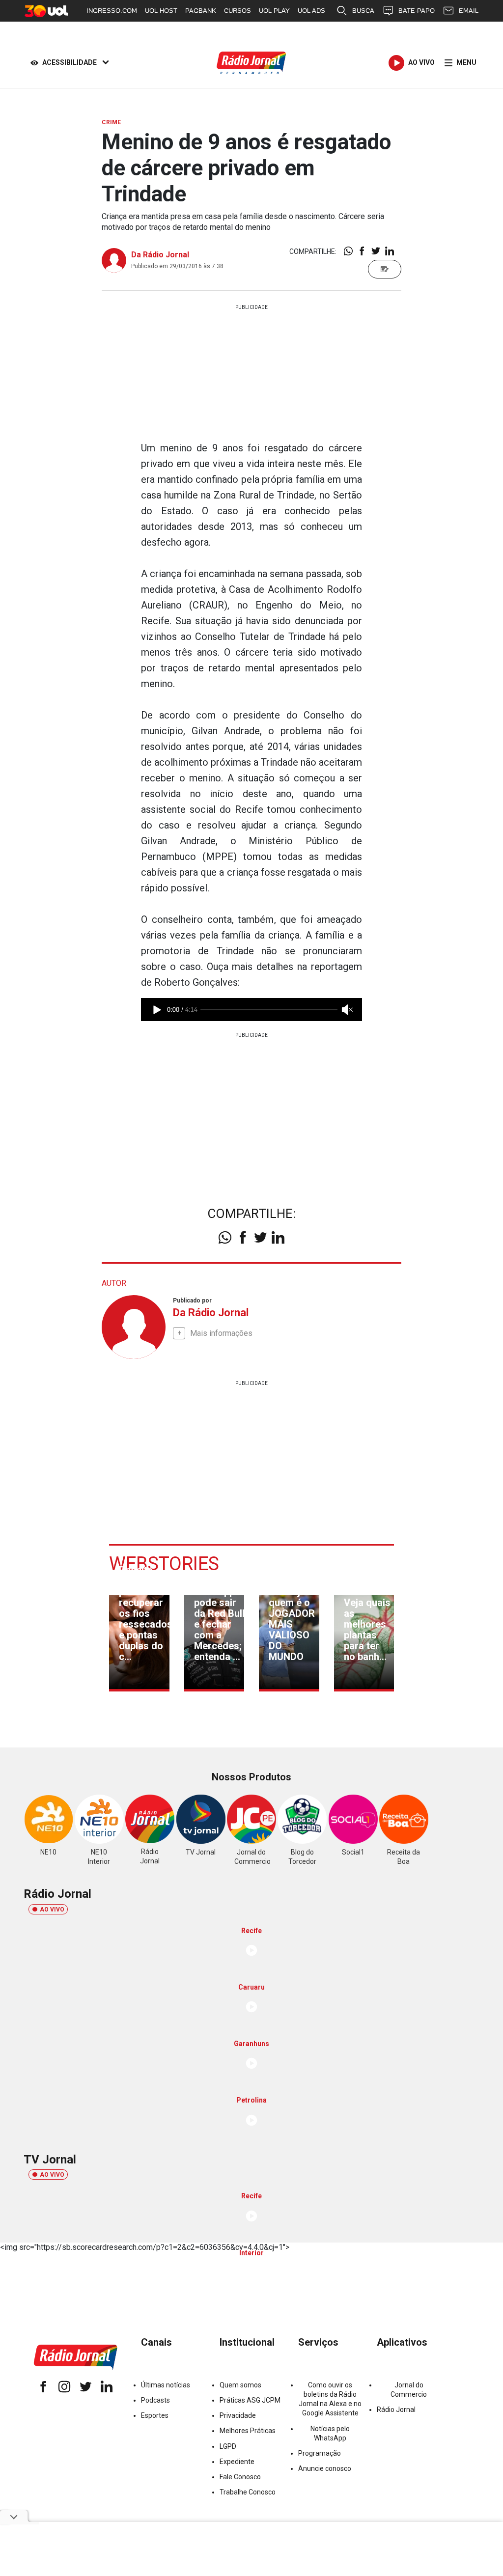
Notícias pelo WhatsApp (330, 2433)
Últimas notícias (166, 2385)
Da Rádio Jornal (160, 255)
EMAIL (469, 11)
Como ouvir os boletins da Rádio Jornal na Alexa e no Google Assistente (330, 2399)
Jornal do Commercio (409, 2390)
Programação (320, 2453)
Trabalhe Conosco (248, 2492)
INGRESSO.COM (112, 11)
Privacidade (238, 2415)
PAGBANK (201, 11)
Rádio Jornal (396, 2410)
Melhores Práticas (248, 2431)
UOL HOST (161, 11)
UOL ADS (311, 11)
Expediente (237, 2462)
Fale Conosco (240, 2477)
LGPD (228, 2446)
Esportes (155, 2415)
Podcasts (155, 2400)
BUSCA (363, 11)
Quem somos (240, 2385)
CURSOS (238, 11)
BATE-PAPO (417, 11)
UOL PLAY (274, 11)
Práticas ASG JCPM (250, 2400)
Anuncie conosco (325, 2468)
